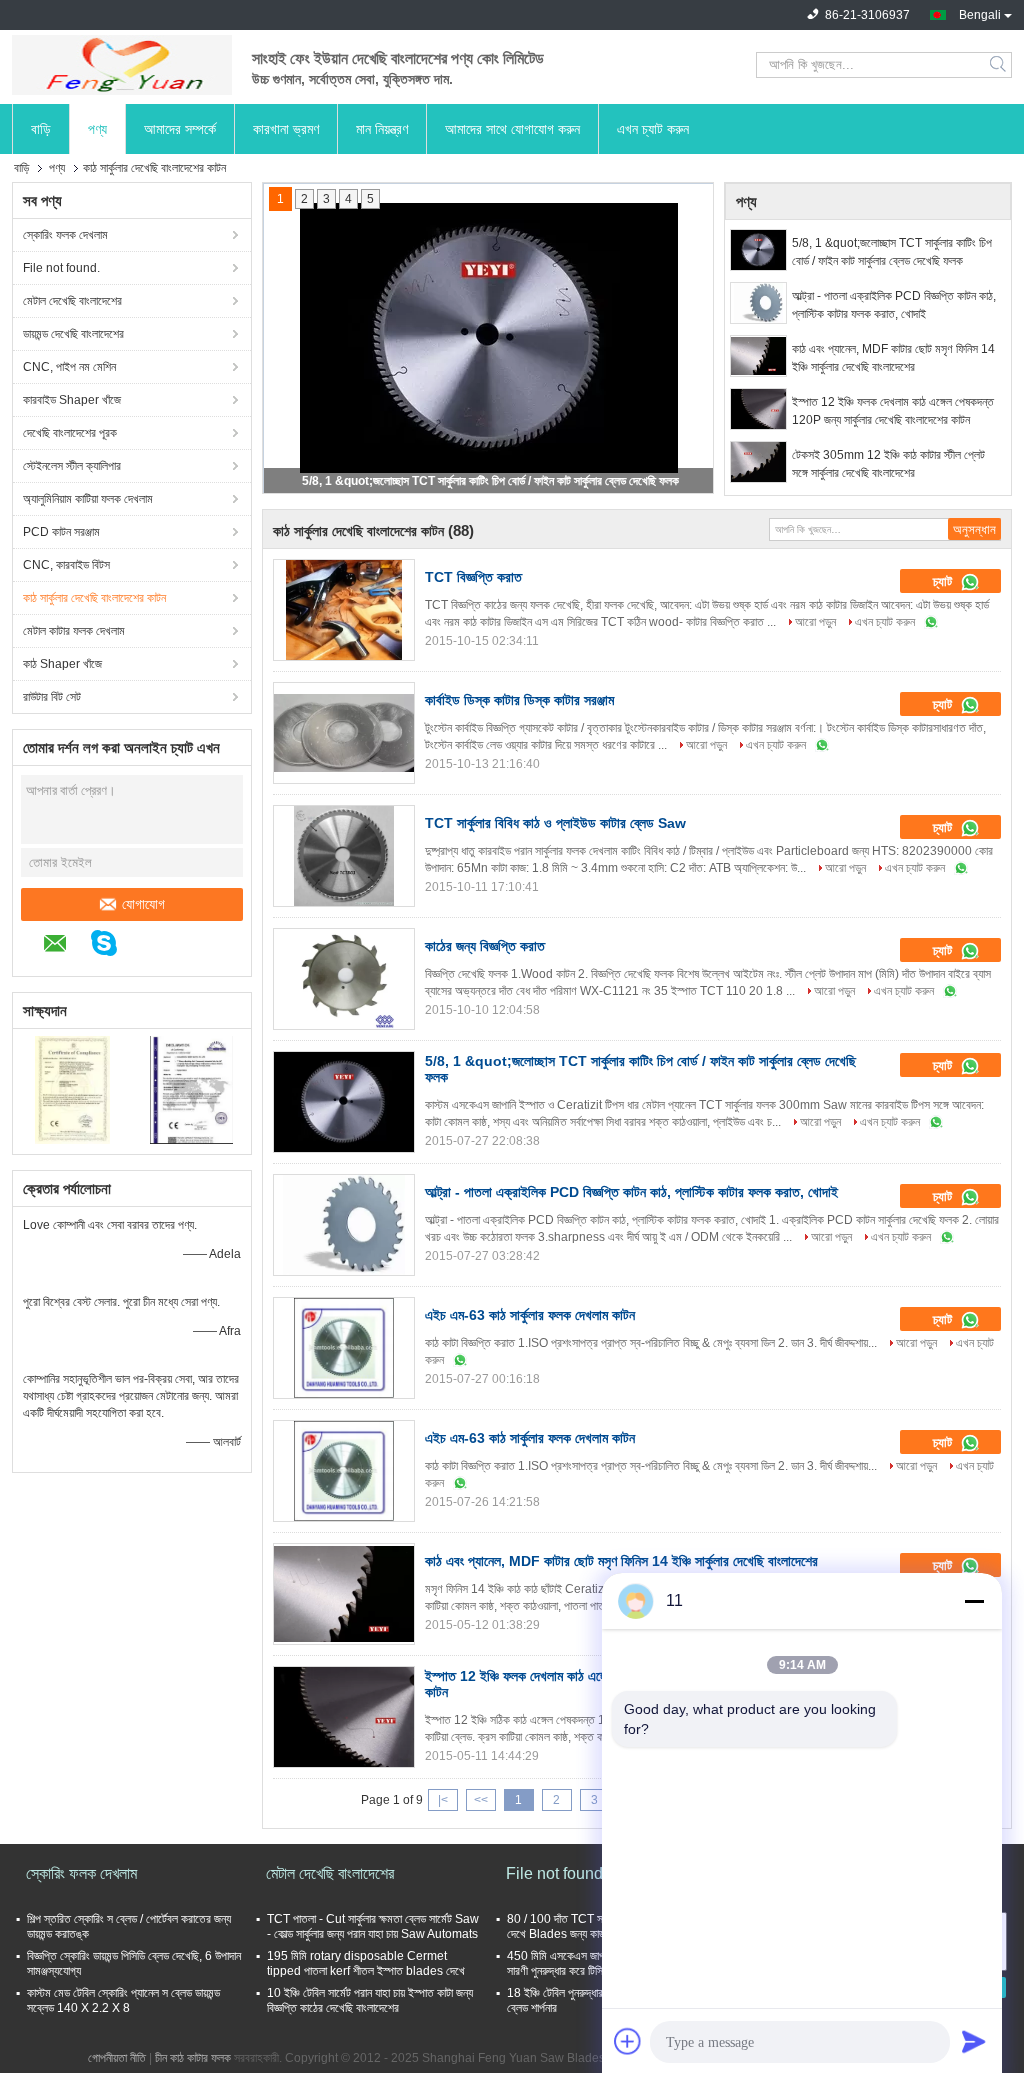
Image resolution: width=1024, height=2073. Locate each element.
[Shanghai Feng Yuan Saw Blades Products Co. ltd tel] (150, 946)
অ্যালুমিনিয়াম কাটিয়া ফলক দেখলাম (88, 499)
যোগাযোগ (143, 904)
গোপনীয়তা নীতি (117, 2058)
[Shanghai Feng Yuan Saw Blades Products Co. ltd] (122, 65)
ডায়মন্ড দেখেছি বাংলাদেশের (73, 334)
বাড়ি (41, 129)
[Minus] (974, 1601)
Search (999, 65)
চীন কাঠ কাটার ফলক (193, 2058)
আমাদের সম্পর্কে (180, 129)
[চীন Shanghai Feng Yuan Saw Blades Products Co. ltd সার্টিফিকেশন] (72, 1089)
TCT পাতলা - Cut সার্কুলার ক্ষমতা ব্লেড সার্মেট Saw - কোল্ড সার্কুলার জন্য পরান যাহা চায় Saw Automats (373, 1926)
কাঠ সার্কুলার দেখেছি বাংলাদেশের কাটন (94, 598)
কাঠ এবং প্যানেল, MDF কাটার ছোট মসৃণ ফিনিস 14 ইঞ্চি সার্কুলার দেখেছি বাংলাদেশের (893, 358)
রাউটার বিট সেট (52, 697)
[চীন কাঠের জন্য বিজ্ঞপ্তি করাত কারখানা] (344, 979)
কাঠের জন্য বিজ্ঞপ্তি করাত (485, 946)
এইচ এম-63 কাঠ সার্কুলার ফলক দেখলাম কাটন (530, 1315)
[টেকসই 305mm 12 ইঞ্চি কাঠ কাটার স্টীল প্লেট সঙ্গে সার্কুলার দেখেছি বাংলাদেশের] (758, 462)
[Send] (974, 2041)
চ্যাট (944, 581)
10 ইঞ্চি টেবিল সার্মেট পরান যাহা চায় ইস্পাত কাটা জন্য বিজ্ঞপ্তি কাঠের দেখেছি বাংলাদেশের (370, 2000)
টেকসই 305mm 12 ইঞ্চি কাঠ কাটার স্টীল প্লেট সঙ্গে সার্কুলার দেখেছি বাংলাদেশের (888, 464)
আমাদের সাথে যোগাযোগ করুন (512, 129)
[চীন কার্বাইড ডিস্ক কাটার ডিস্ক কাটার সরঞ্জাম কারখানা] (344, 733)
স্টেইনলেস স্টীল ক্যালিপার (72, 466)
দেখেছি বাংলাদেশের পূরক (70, 433)
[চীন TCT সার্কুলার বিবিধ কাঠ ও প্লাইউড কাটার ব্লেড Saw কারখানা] (344, 856)
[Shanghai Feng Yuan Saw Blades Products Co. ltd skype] (114, 946)
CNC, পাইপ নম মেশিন (69, 367)
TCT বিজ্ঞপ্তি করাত (473, 577)
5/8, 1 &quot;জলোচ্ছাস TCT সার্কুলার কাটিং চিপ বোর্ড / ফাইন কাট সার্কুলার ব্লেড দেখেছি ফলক (490, 481)
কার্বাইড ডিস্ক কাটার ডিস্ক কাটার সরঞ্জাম (519, 700)
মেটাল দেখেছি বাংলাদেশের (72, 301)
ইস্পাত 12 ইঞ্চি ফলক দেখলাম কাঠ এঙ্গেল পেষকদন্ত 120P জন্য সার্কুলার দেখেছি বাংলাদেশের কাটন (893, 411)
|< (443, 1800)
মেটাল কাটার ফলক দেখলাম (74, 631)
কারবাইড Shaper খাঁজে (72, 400)
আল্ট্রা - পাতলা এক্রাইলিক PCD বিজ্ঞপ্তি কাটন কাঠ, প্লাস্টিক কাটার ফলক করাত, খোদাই (894, 305)
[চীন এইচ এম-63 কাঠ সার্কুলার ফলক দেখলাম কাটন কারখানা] (344, 1348)
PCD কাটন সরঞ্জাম (61, 532)
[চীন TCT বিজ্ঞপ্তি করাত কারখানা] (344, 610)
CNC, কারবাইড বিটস (66, 565)
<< (481, 1800)
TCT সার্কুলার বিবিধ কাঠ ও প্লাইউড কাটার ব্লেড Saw (555, 823)
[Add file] (628, 2041)
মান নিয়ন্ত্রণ (382, 129)
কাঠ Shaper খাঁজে (62, 664)
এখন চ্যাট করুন (653, 129)
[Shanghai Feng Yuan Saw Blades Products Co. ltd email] (65, 946)
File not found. (61, 268)
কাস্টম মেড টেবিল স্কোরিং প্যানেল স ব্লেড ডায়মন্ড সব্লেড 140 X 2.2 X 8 (123, 2000)
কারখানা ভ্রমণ (286, 129)
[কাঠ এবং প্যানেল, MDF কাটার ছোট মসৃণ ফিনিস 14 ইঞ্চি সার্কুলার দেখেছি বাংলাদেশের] (758, 356)
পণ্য (97, 129)
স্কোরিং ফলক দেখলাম (65, 235)
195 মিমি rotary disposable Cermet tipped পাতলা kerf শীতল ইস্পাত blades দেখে (366, 1963)
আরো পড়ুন (815, 622)
